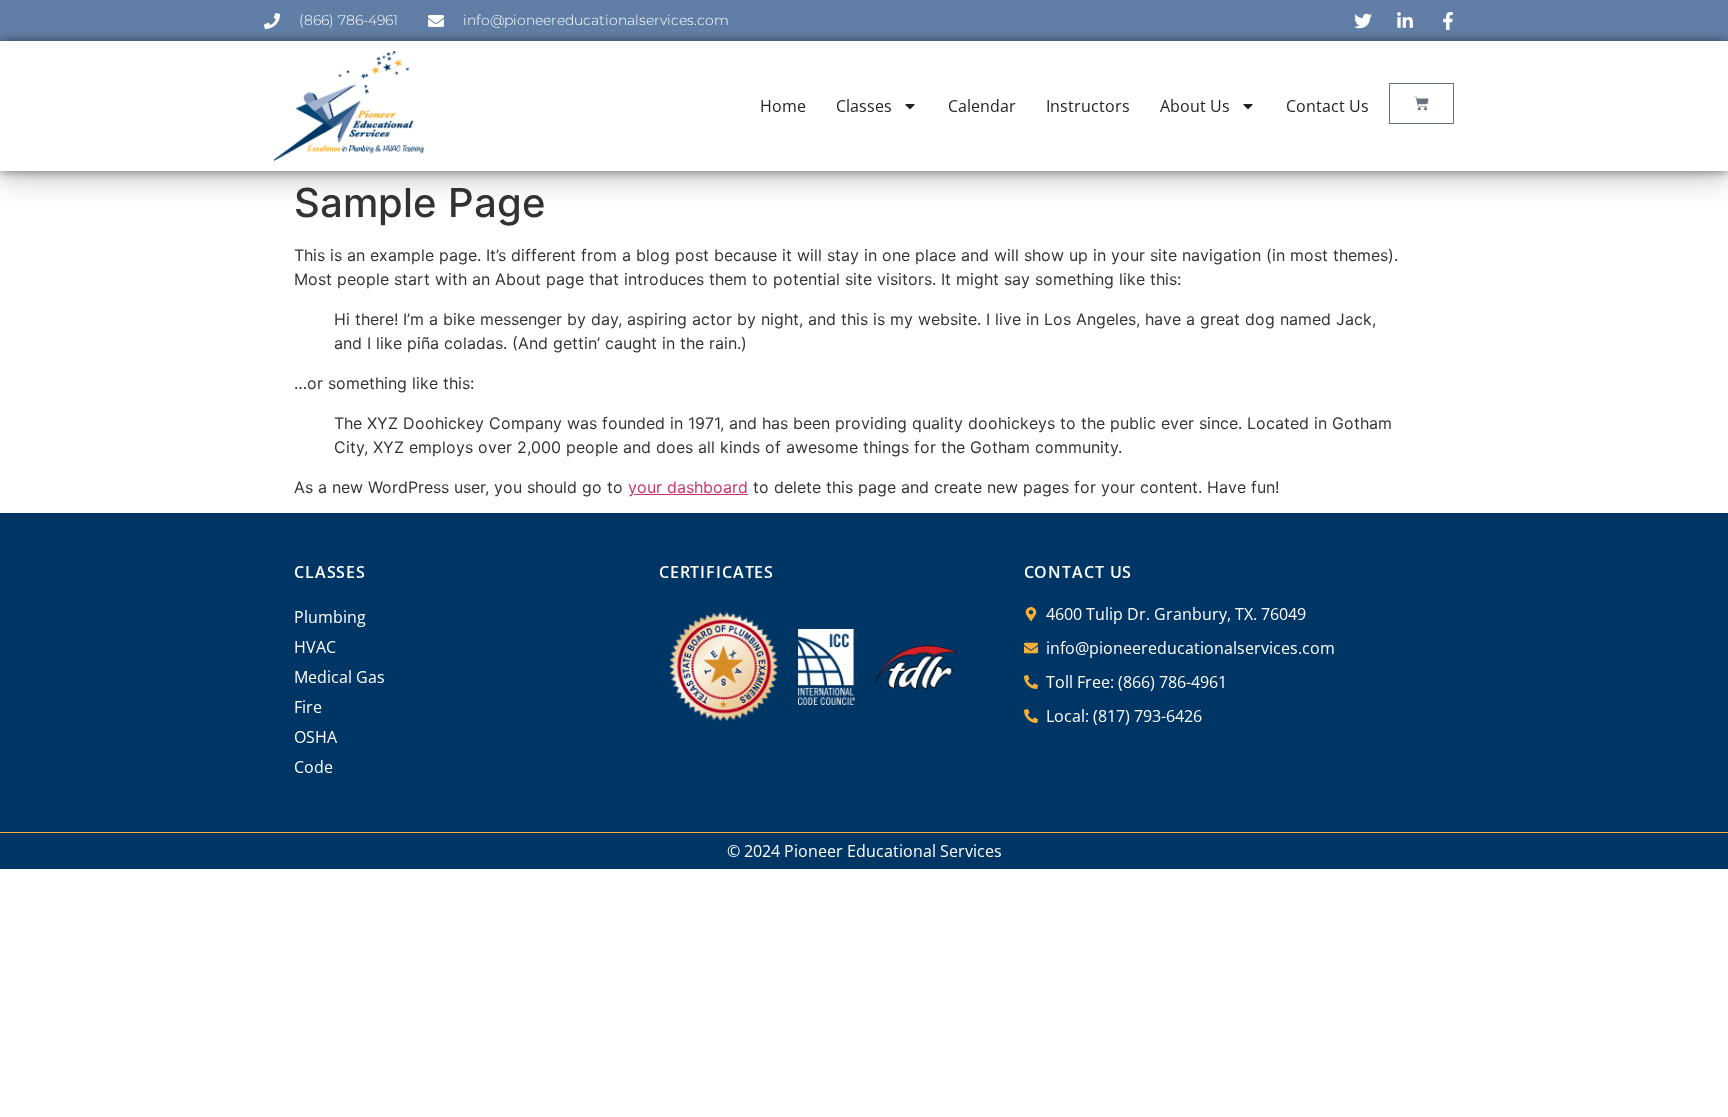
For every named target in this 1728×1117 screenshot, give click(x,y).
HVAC (315, 647)
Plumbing (330, 617)
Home (783, 106)
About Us (1195, 106)
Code (313, 767)
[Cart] (1421, 103)
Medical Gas (339, 677)
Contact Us (1327, 106)
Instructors (1088, 106)
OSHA (315, 737)
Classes (864, 106)
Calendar (982, 106)
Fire (308, 707)
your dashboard (688, 487)
